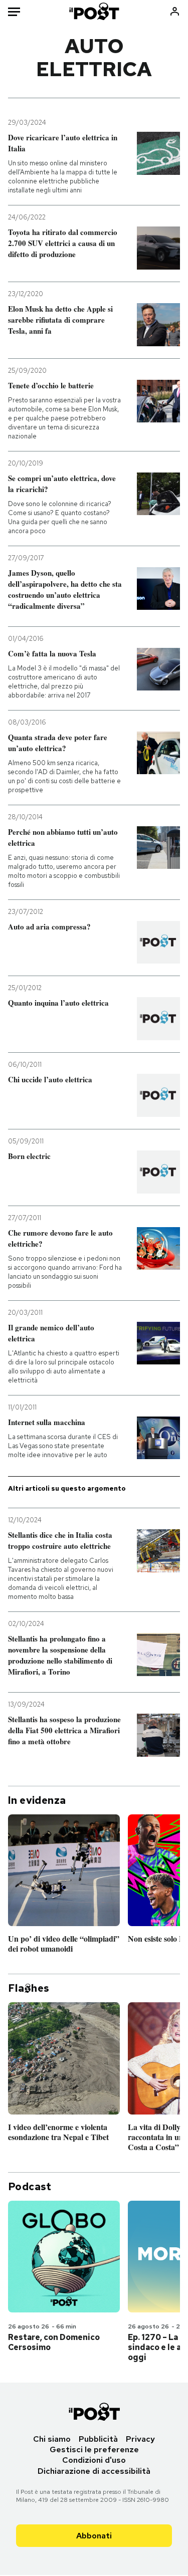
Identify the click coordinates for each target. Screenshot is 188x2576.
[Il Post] (94, 11)
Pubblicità (98, 2439)
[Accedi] (175, 11)
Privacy (140, 2439)
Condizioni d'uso (94, 2460)
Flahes (29, 1988)
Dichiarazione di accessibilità (94, 2471)
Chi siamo (52, 2439)
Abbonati (94, 2536)
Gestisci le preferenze (94, 2449)
